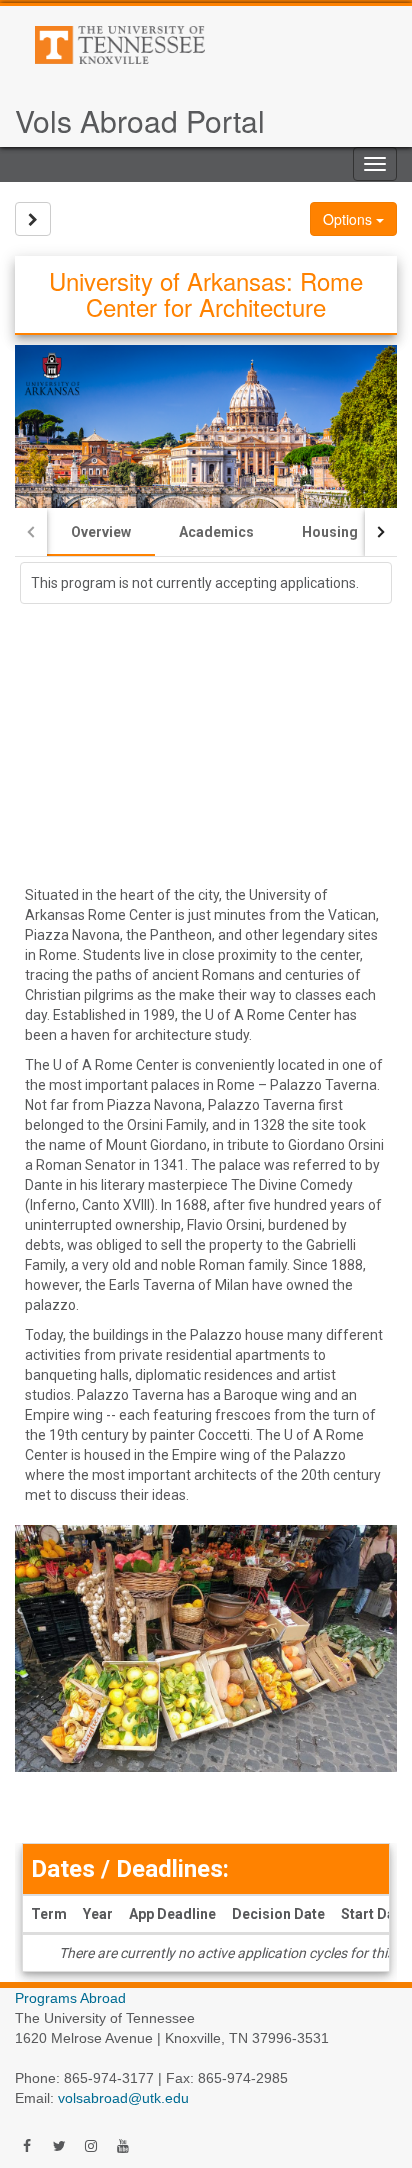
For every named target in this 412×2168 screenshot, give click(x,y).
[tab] (101, 532)
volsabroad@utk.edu (123, 2098)
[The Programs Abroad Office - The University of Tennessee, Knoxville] (187, 45)
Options (349, 219)
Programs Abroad (70, 1998)
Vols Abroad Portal (140, 120)
